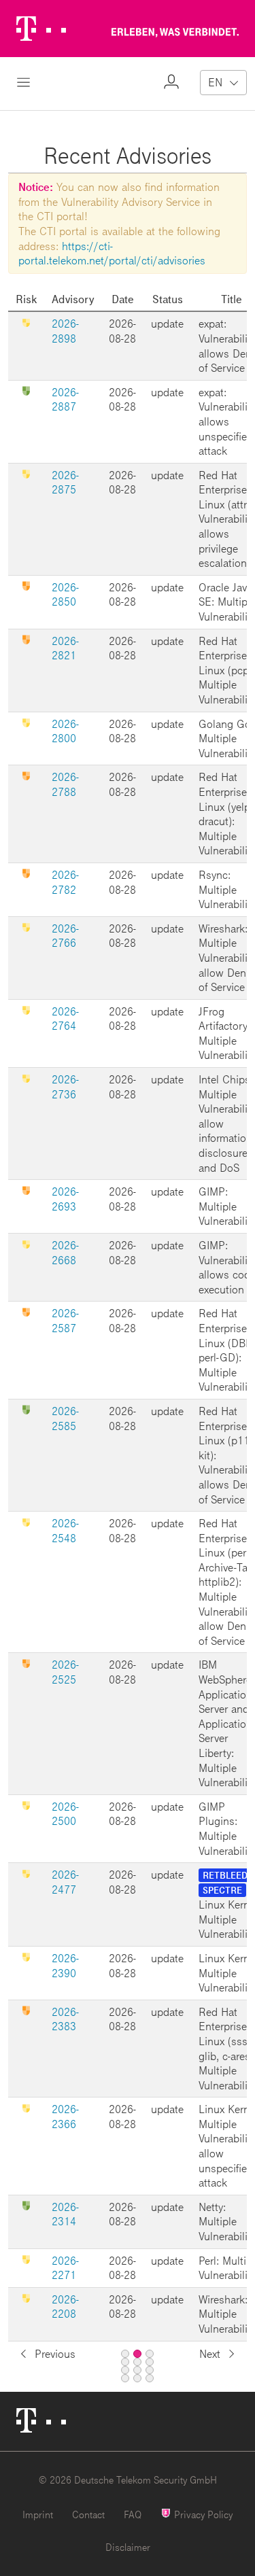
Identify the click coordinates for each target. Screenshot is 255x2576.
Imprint (38, 2514)
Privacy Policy (202, 2514)
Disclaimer (128, 2547)
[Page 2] (137, 2354)
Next (210, 2353)
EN (215, 82)
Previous (55, 2353)
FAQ (133, 2514)
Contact (88, 2514)
